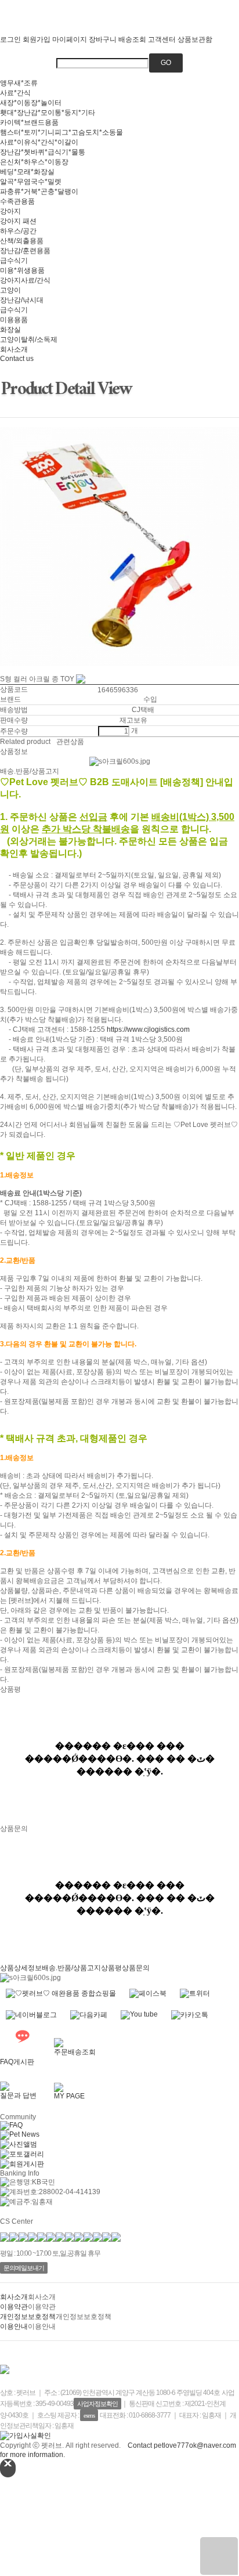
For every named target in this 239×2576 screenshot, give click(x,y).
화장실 (10, 330)
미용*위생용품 (22, 270)
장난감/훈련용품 (25, 251)
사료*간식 (15, 93)
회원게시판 (27, 2164)
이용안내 (14, 2326)
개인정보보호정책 (28, 2317)
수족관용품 (17, 201)
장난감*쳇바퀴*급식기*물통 (43, 152)
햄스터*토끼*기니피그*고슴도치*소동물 (61, 132)
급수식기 (14, 261)
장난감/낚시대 (22, 300)
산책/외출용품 (22, 241)
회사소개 (14, 349)
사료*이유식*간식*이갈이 (39, 142)
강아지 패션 (18, 221)
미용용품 (14, 320)
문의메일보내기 (24, 2268)
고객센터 (162, 39)
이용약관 (14, 2307)
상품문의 (136, 1968)
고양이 (10, 290)
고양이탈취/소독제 (29, 339)
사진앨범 (23, 2144)
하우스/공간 (18, 231)
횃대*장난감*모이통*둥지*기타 (48, 113)
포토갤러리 (27, 2154)
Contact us (17, 359)
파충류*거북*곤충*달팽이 (39, 192)
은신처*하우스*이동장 (34, 162)
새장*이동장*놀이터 (31, 103)
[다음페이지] (4, 670)
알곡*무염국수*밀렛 (31, 182)
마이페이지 (70, 39)
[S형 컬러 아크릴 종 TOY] (219, 2556)
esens (89, 2415)
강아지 (10, 211)
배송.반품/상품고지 (71, 1968)
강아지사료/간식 (25, 280)
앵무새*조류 (19, 83)
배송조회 (132, 39)
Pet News (24, 2134)
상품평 (111, 1968)
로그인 (10, 39)
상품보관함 (195, 39)
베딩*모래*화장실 (27, 172)
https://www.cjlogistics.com (148, 1029)
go (166, 63)
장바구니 (103, 39)
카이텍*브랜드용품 (29, 122)
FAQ (16, 2125)
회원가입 (37, 39)
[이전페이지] (1, 670)
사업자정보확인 (97, 2404)
